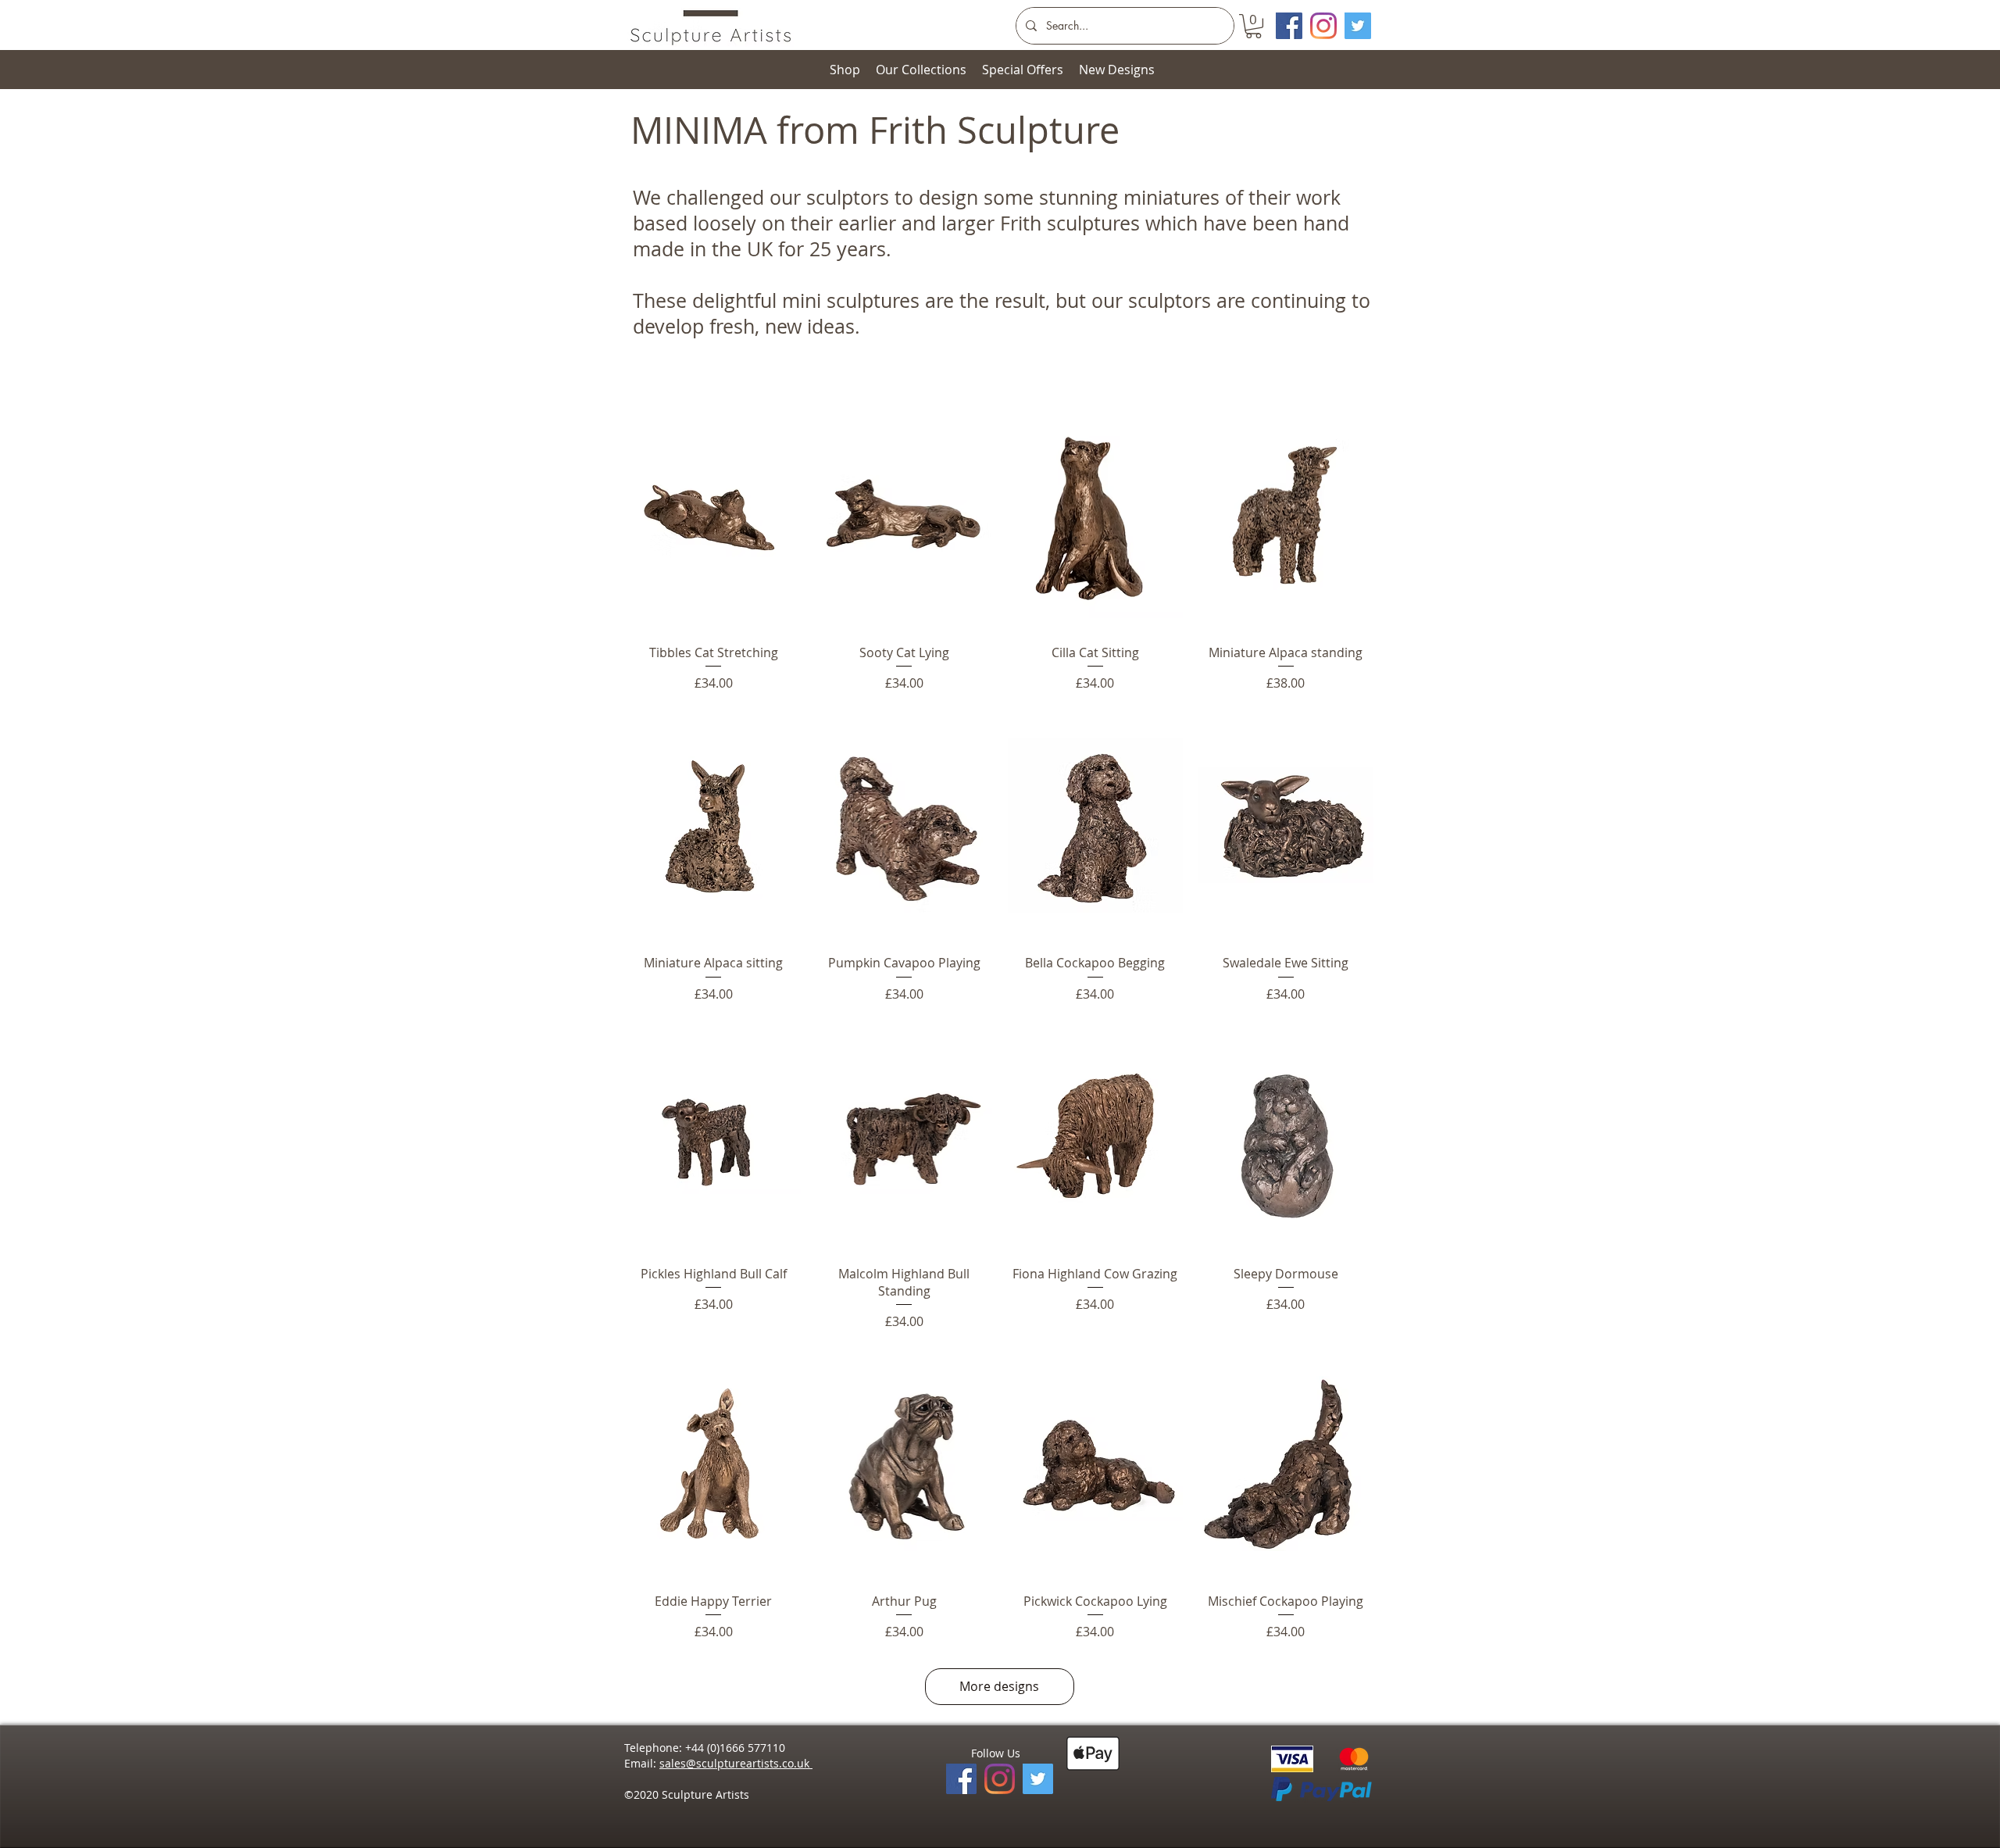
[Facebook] (961, 1779)
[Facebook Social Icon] (1289, 26)
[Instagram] (1323, 26)
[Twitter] (1358, 26)
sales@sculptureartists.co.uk (736, 1763)
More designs (999, 1686)
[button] (1254, 26)
